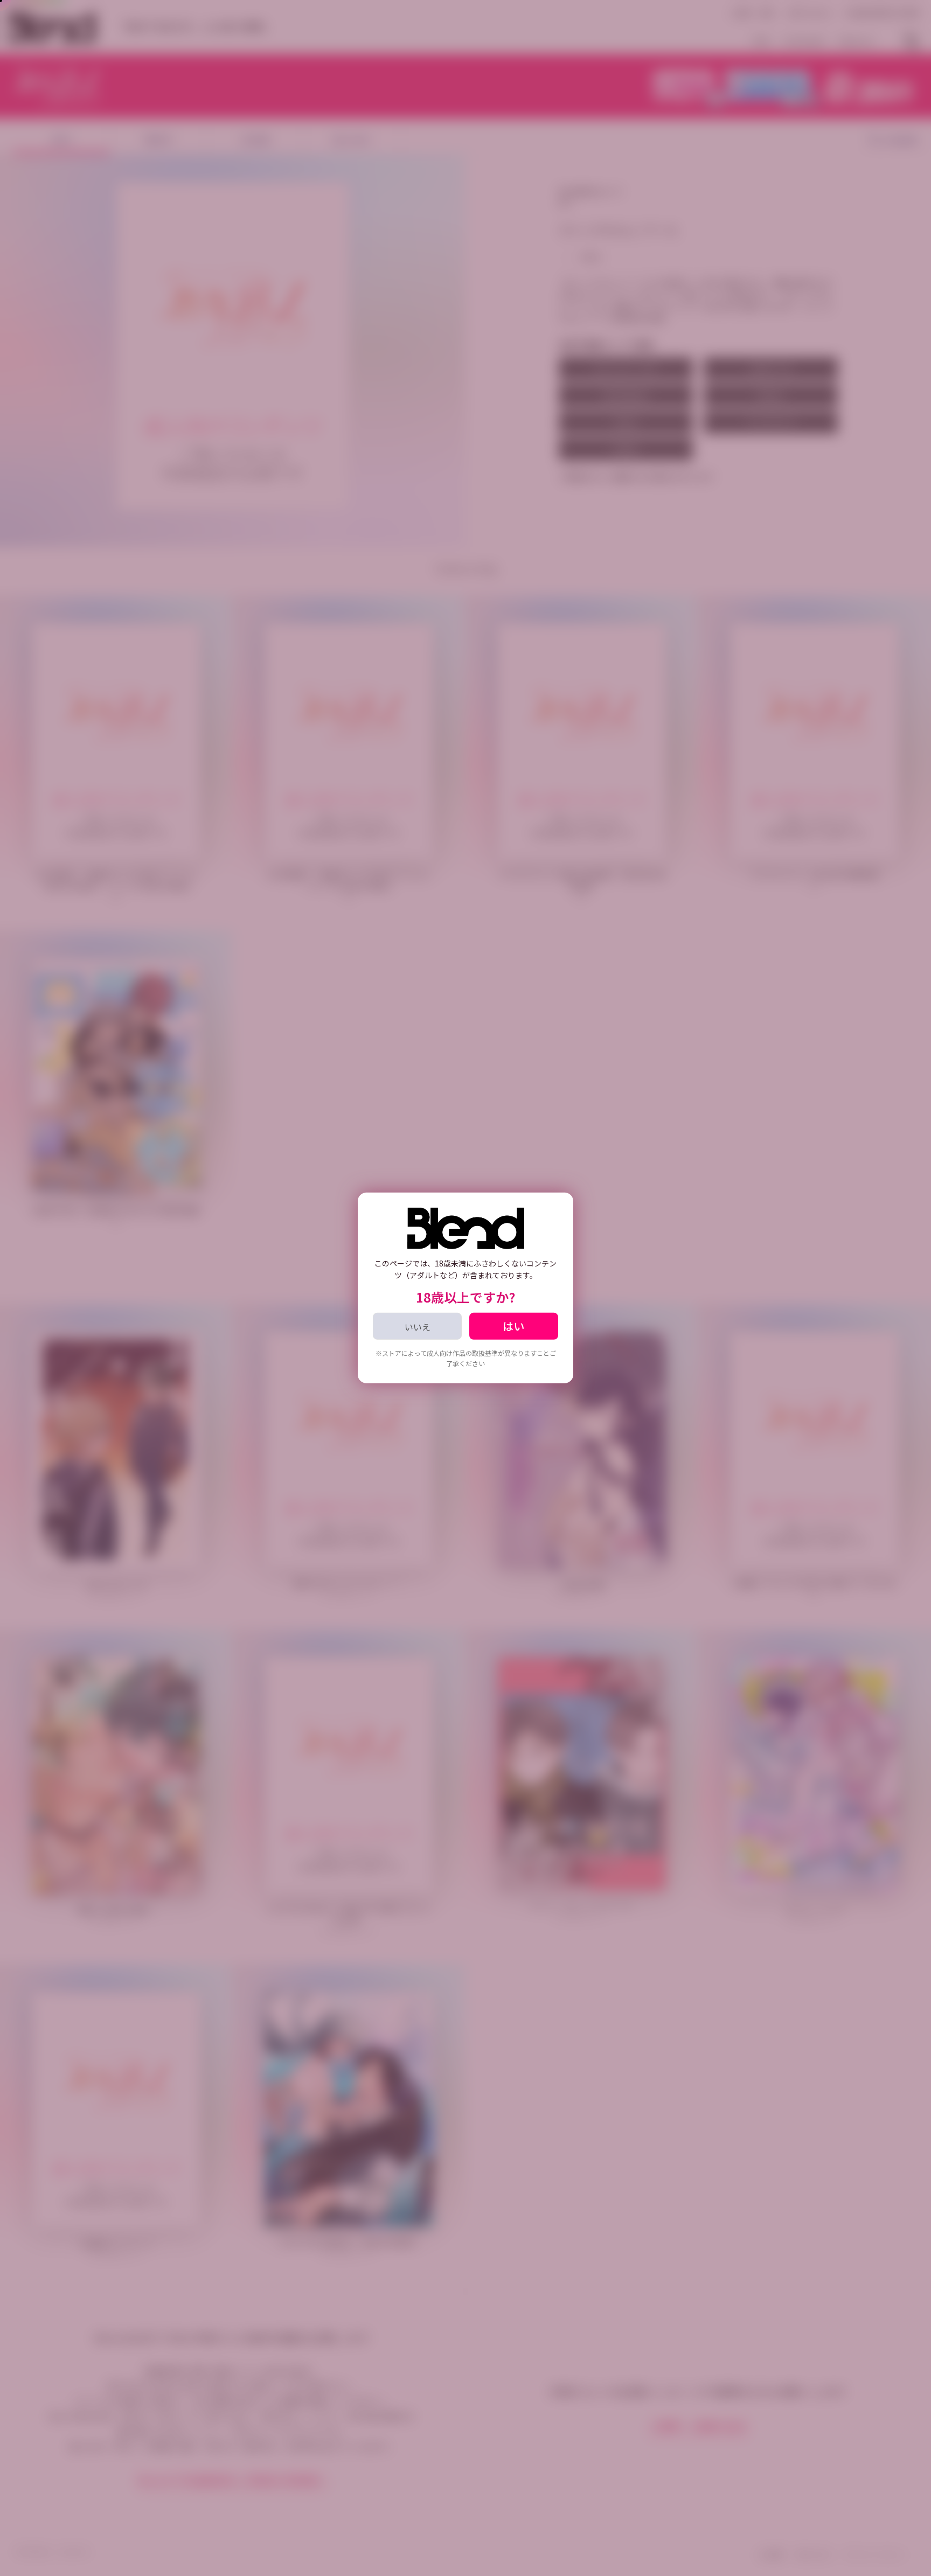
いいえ (418, 1327)
